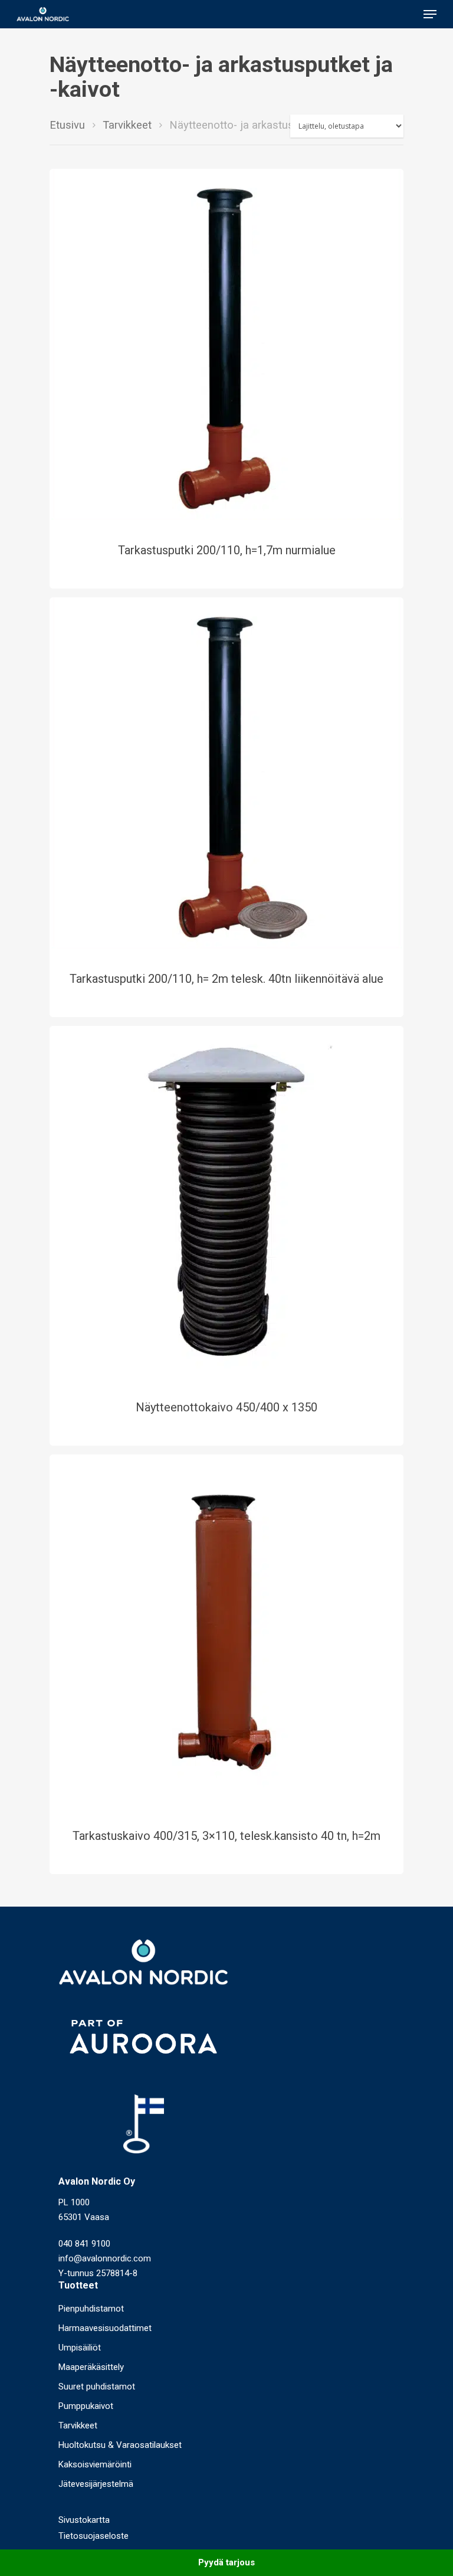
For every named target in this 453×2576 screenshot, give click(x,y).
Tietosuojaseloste (93, 2536)
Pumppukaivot (86, 2406)
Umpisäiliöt (80, 2348)
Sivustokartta (84, 2520)
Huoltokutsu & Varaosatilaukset (120, 2445)
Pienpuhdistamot (91, 2309)
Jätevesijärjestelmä (96, 2484)
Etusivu (67, 125)
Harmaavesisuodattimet (105, 2328)
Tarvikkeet (127, 125)
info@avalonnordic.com (105, 2258)
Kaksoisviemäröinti (95, 2464)
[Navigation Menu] (430, 14)
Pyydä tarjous (226, 2562)
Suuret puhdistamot (97, 2387)
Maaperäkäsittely (91, 2367)
